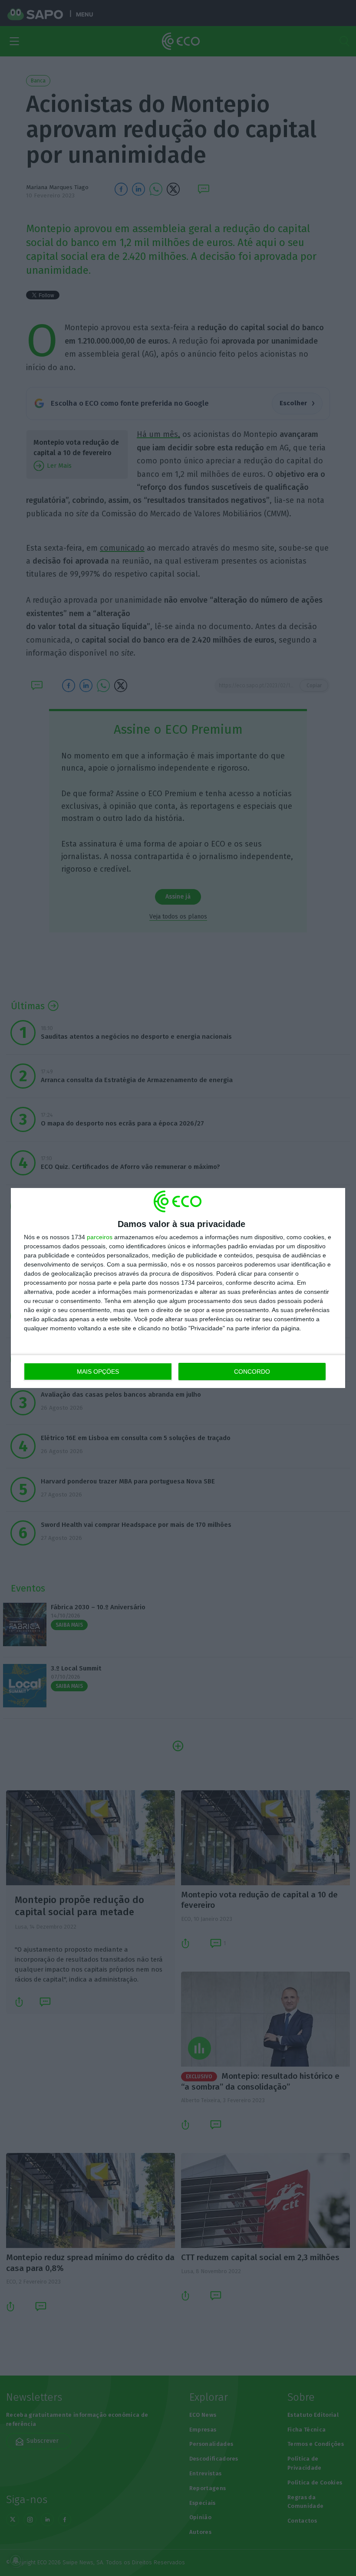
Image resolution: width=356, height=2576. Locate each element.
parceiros (100, 1237)
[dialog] (178, 1288)
